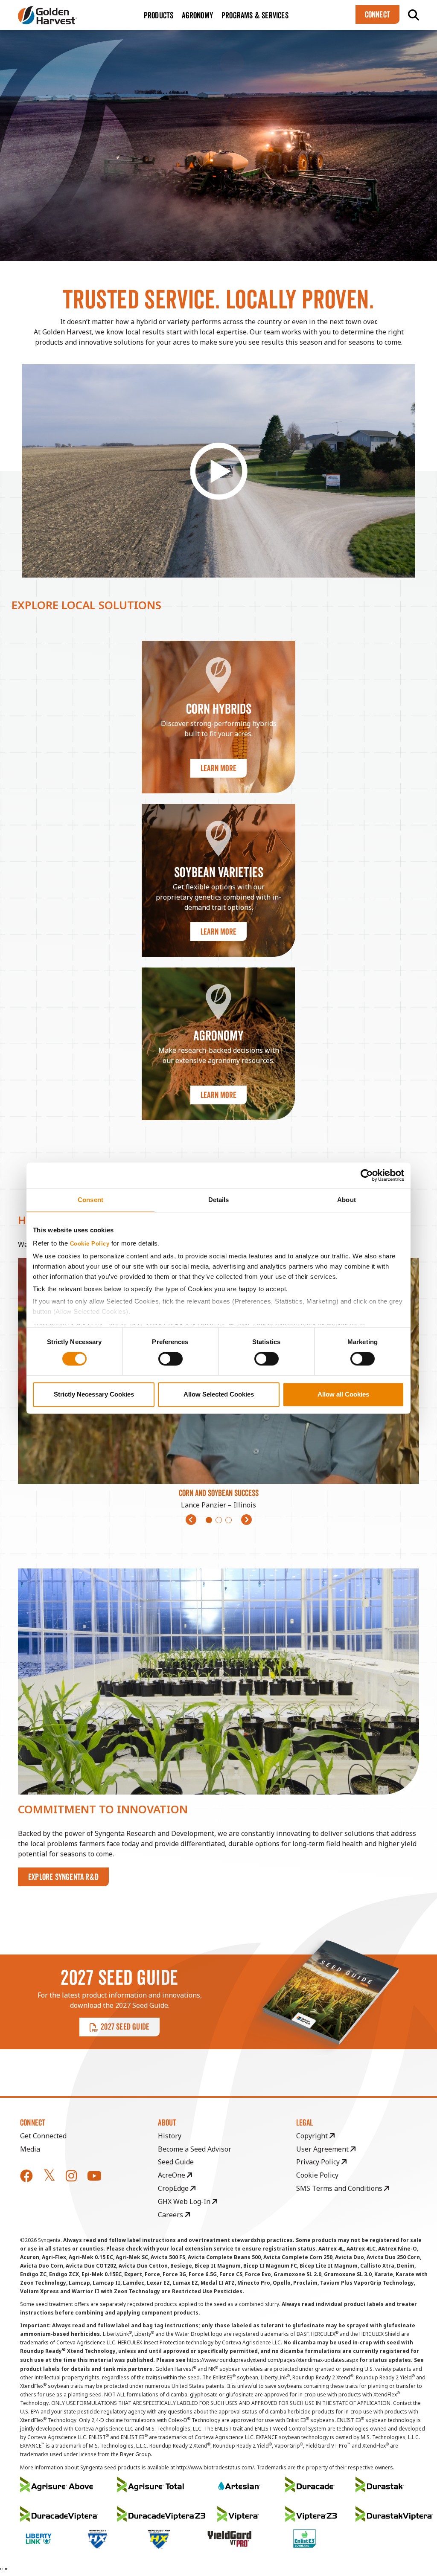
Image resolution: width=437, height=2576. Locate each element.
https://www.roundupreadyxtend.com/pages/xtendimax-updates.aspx (272, 2360)
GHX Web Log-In (185, 2201)
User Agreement (323, 2149)
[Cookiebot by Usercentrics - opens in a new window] (367, 1175)
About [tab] (347, 1200)
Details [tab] (219, 1200)
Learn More (218, 768)
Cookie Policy (90, 1244)
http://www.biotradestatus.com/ (215, 2467)
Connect (377, 15)
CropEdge (174, 2188)
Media (30, 2149)
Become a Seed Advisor (195, 2149)
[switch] (170, 1359)
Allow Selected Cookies (219, 1394)
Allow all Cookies (343, 1394)
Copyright (313, 2136)
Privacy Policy (319, 2162)
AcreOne (172, 2175)
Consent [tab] (90, 1200)
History (170, 2136)
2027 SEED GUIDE (125, 2027)
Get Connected (43, 2136)
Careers (171, 2215)
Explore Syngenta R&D (63, 1877)
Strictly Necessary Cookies (94, 1394)
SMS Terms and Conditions (340, 2188)
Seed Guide (176, 2162)
